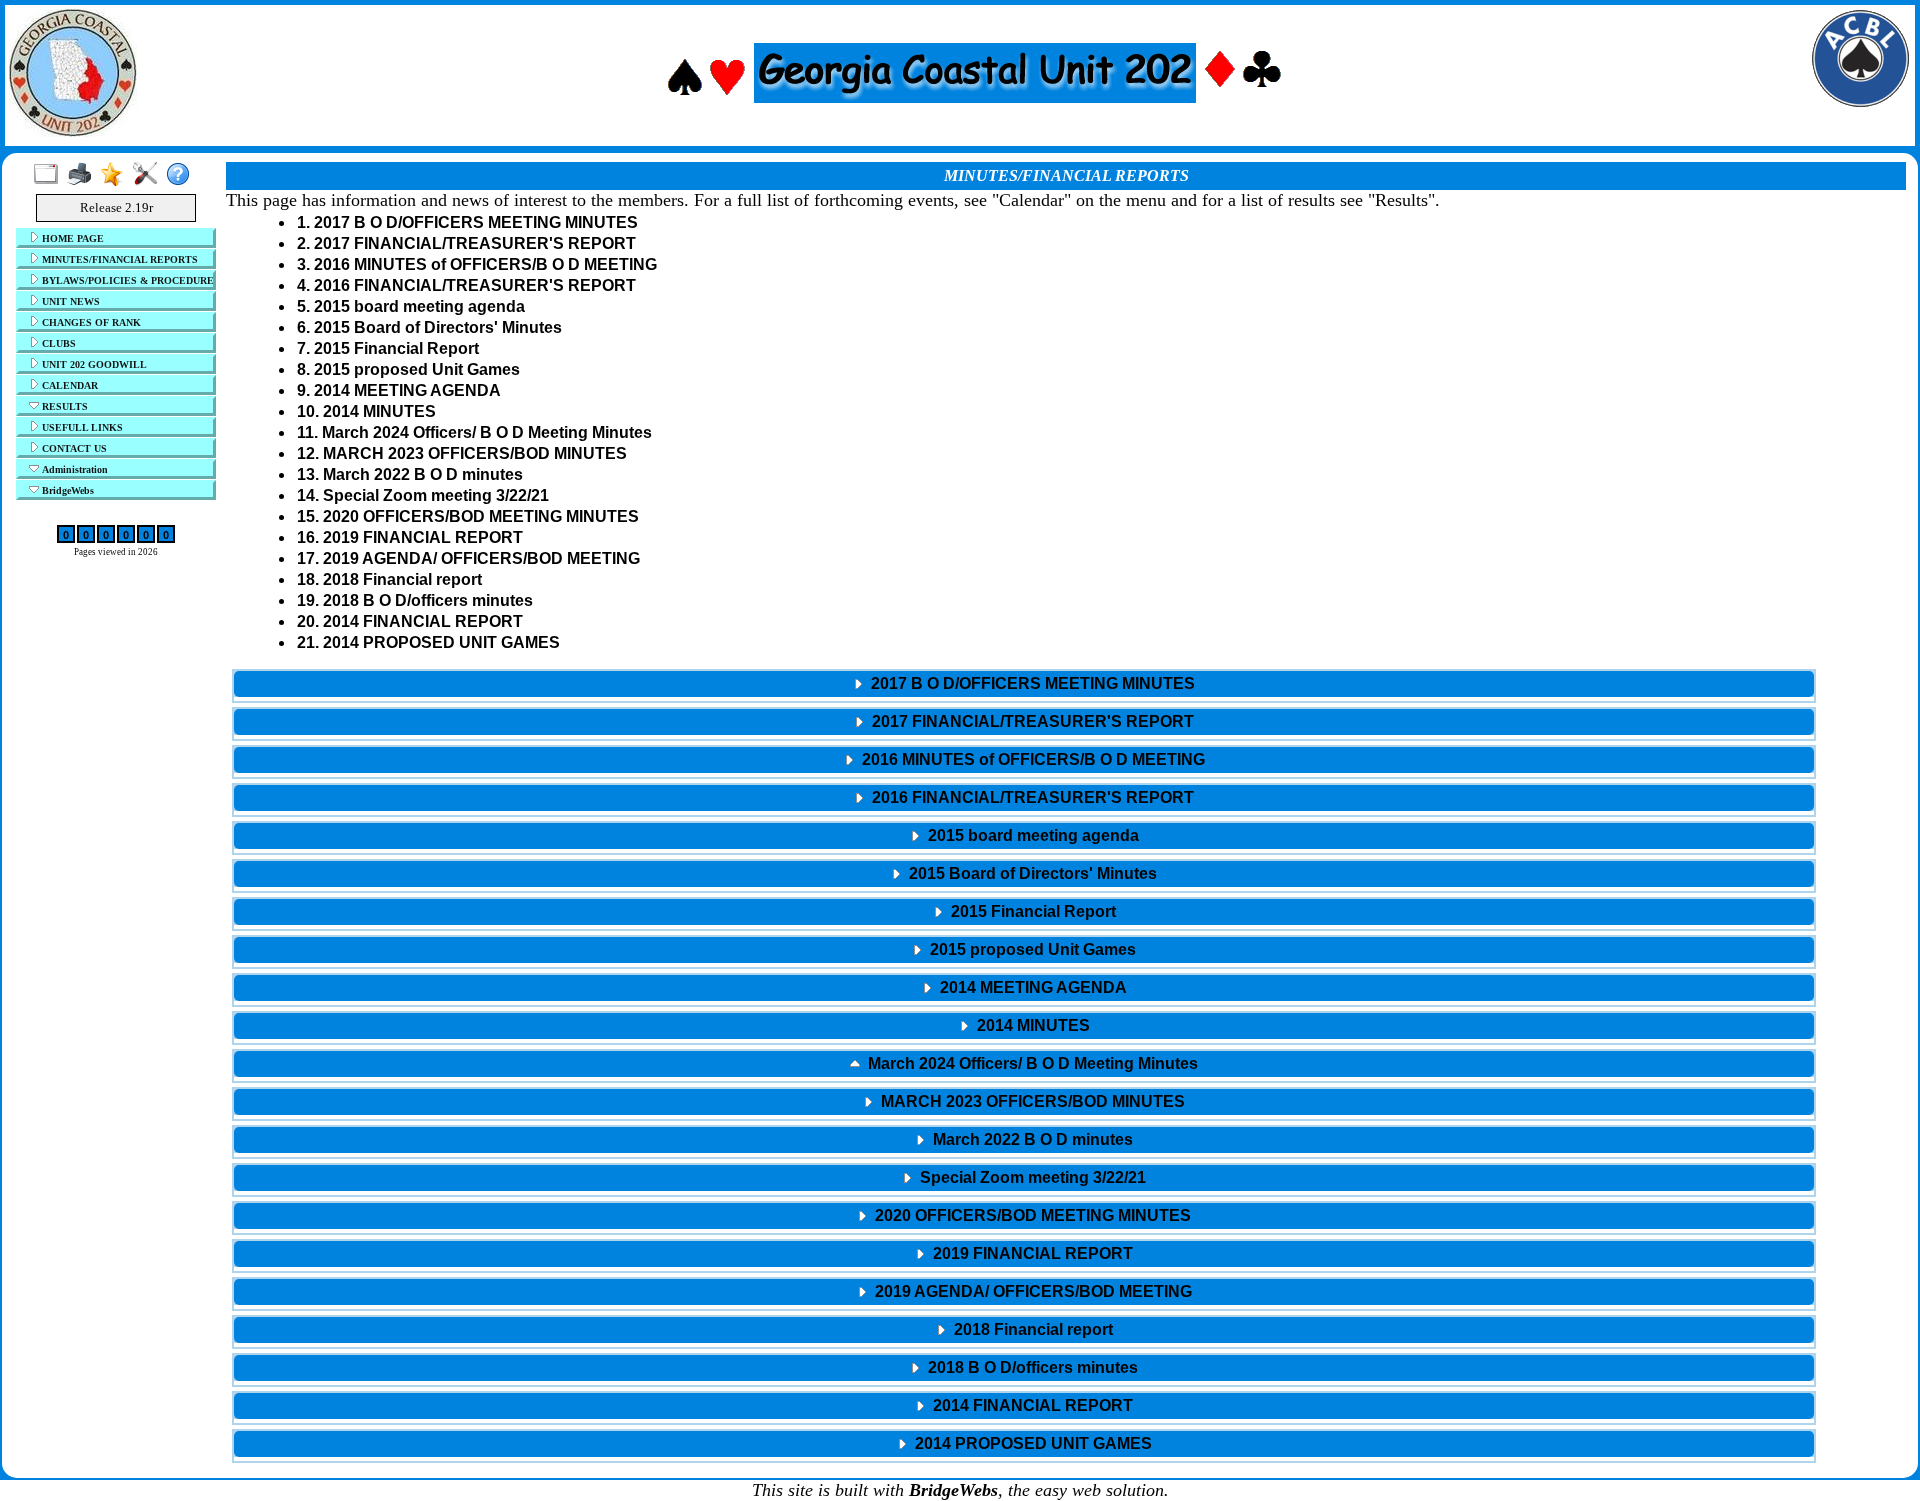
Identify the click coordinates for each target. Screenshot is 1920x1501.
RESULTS (63, 406)
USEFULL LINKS (81, 427)
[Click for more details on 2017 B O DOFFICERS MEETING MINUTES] (1024, 699)
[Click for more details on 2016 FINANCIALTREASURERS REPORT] (1024, 813)
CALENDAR (68, 385)
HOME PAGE (71, 238)
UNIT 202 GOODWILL (93, 364)
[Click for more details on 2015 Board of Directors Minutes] (1024, 889)
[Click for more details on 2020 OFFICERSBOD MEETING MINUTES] (1024, 1231)
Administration (73, 469)
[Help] (182, 175)
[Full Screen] (50, 175)
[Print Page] (83, 175)
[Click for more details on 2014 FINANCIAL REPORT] (1024, 1421)
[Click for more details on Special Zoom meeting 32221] (1024, 1193)
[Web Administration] (149, 175)
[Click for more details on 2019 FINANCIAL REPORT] (1024, 1269)
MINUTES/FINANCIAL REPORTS (118, 259)
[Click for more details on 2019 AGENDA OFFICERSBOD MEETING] (1024, 1307)
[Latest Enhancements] (116, 175)
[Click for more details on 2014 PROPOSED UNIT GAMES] (1024, 1459)
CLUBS (57, 343)
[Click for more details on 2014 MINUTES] (1024, 1041)
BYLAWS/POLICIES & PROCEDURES (125, 280)
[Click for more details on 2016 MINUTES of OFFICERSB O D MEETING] (1024, 775)
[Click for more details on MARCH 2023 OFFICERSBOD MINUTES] (1024, 1117)
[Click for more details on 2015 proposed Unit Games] (1024, 965)
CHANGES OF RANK (90, 322)
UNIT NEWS (69, 301)
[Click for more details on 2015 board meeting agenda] (1024, 851)
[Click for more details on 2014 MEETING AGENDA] (1024, 1003)
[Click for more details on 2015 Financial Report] (1024, 927)
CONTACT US (73, 448)
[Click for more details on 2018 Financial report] (1024, 1345)
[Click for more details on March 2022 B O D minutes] (1024, 1155)
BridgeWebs (66, 490)
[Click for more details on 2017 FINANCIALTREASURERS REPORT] (1024, 737)
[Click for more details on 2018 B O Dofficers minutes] (1024, 1383)
